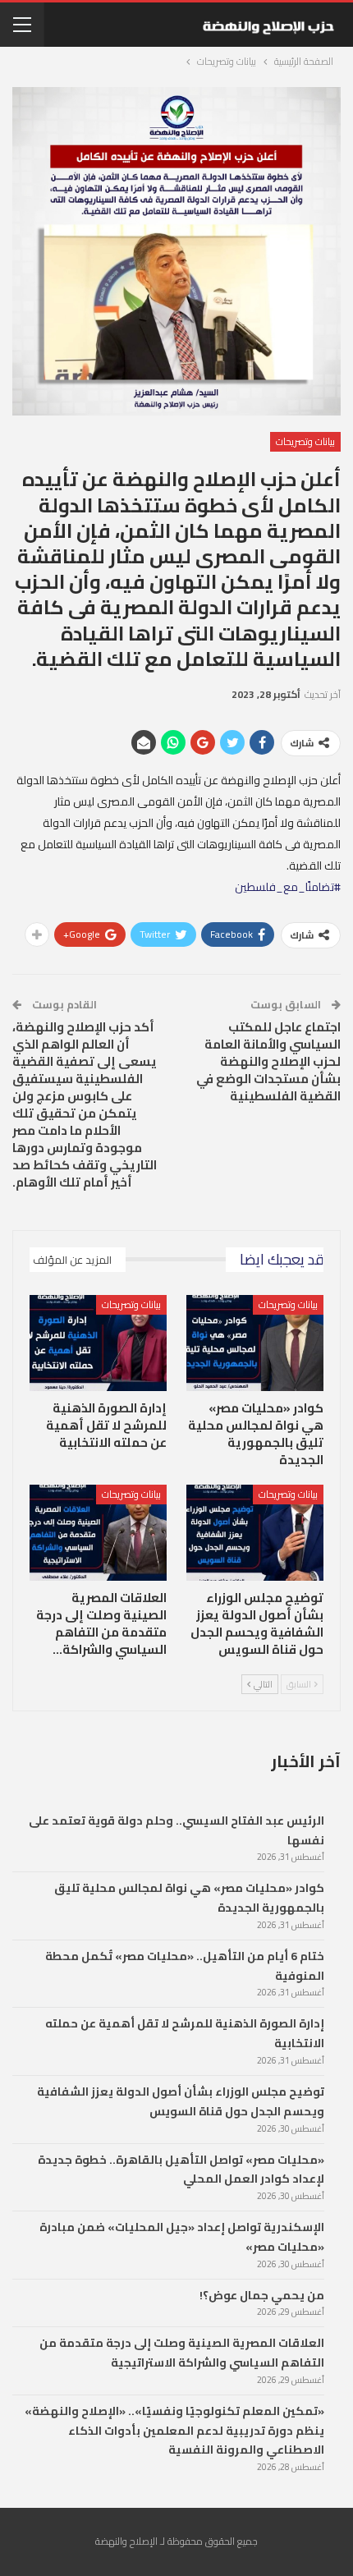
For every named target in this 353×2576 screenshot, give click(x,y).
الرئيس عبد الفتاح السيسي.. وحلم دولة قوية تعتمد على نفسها (176, 1830)
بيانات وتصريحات (305, 441)
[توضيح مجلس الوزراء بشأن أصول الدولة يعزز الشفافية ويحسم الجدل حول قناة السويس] (255, 1533)
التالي (262, 1684)
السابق (300, 1684)
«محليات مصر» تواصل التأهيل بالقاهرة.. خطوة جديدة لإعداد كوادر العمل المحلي (181, 2170)
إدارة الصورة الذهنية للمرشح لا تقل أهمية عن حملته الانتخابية (185, 2033)
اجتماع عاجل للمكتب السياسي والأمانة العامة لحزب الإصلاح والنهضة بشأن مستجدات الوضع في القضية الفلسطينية (268, 1061)
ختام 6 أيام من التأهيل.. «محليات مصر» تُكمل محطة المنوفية (185, 1966)
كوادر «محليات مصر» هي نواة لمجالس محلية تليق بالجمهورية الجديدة (189, 1898)
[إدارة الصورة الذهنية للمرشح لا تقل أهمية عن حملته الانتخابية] (98, 1343)
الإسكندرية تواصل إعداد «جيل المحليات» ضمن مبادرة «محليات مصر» (182, 2237)
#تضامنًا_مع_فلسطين (288, 887)
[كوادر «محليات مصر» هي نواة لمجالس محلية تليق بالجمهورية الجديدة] (255, 1343)
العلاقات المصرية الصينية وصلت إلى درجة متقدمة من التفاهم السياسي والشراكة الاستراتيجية (182, 2353)
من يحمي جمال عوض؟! (262, 2295)
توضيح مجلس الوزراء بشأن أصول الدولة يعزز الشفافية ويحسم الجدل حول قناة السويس (181, 2101)
